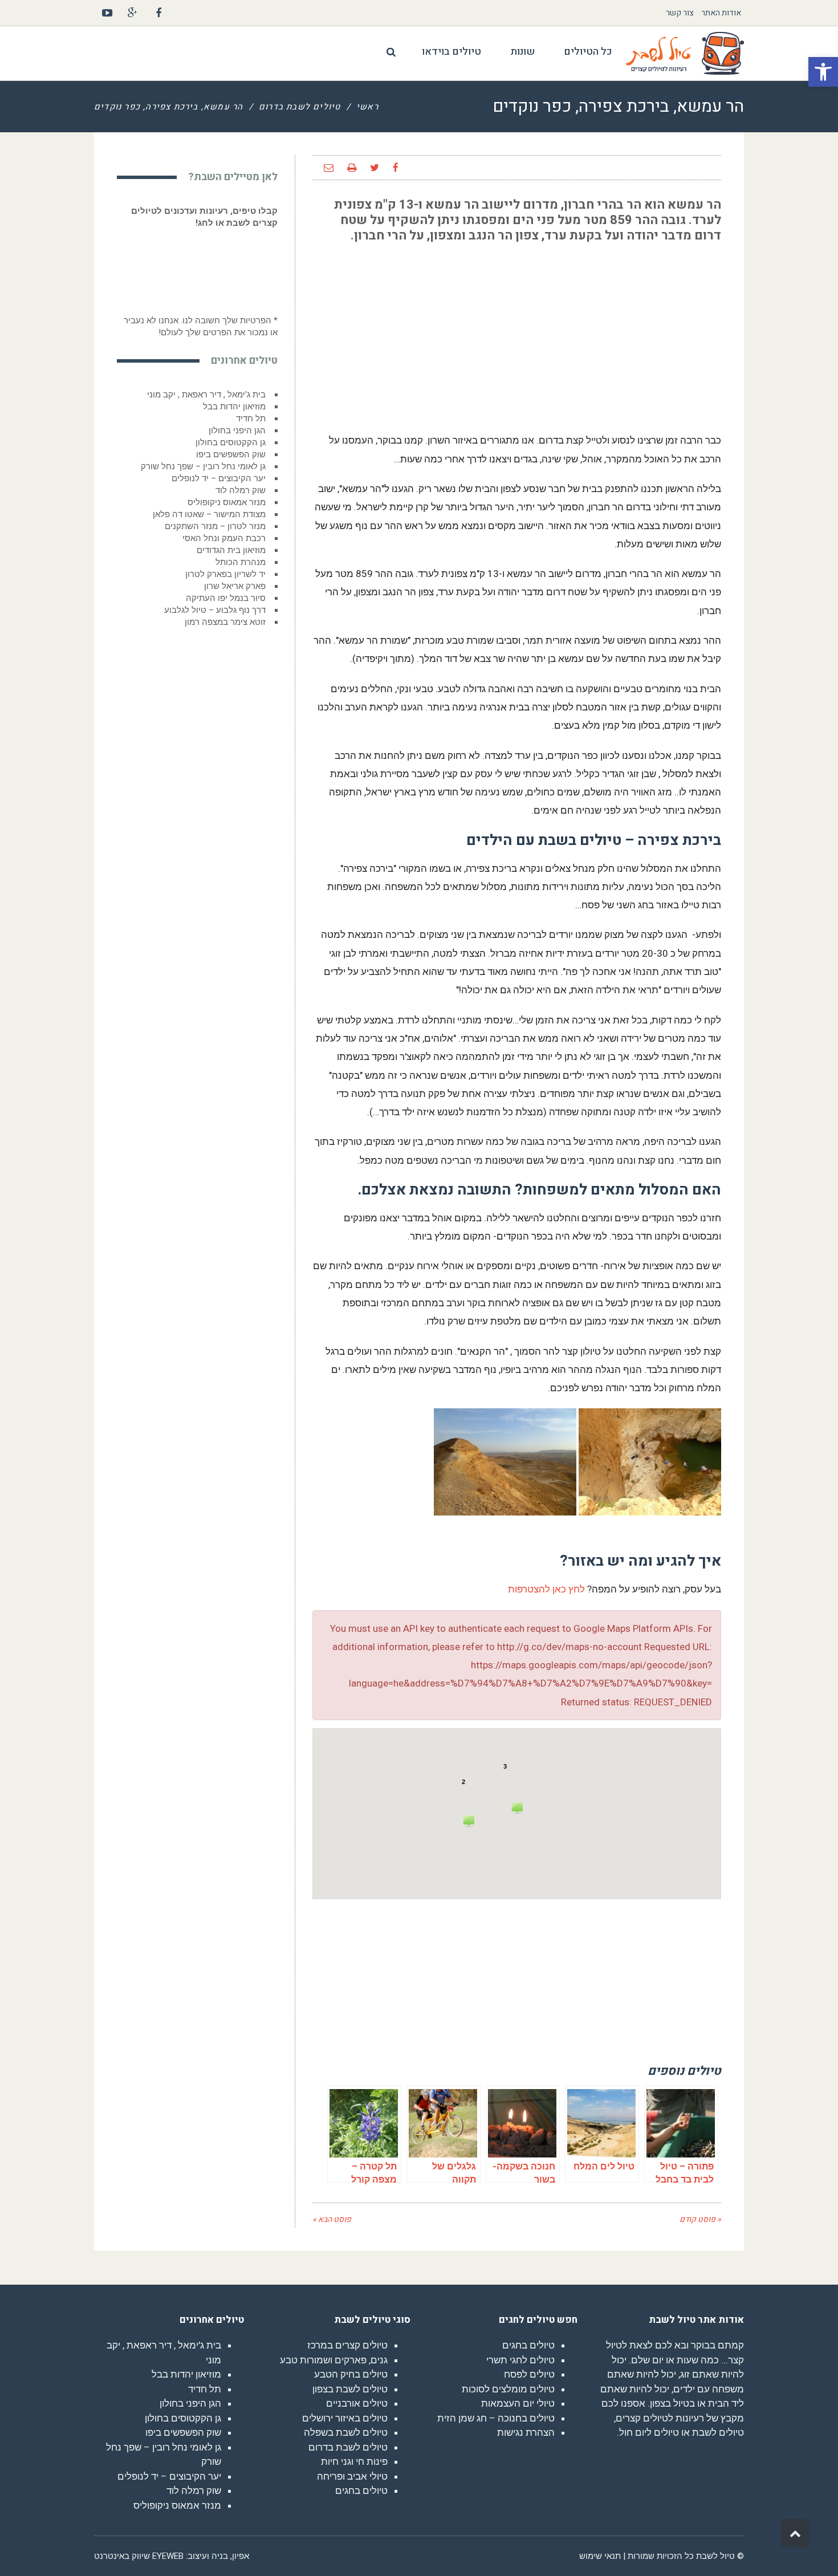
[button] (823, 72)
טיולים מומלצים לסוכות (508, 2389)
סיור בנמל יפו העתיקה (226, 598)
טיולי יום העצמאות (518, 2403)
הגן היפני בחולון (237, 430)
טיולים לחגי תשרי (520, 2360)
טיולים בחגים (528, 2345)
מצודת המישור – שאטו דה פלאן (209, 514)
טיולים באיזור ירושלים (345, 2418)
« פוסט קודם (700, 2219)
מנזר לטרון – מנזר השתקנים (215, 526)
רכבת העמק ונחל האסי (224, 538)
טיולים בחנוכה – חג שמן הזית (496, 2418)
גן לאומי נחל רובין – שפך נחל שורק (203, 466)
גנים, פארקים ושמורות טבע (334, 2360)
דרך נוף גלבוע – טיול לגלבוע (215, 610)
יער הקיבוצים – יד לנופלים (219, 478)
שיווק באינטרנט (122, 2556)
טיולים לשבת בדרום (300, 107)
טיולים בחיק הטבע (351, 2374)
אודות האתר (721, 13)
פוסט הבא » (332, 2219)
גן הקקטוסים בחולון (231, 442)
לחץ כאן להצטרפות (546, 1589)
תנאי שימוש (600, 2556)
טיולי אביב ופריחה (352, 2476)
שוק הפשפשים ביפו (231, 454)
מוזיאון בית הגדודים (231, 550)
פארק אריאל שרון (235, 586)
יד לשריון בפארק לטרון (225, 574)
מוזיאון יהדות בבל (234, 407)
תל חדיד (251, 419)
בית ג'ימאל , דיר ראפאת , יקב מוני (206, 395)
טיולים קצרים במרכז (347, 2345)
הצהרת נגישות (526, 2432)
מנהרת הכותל (241, 562)
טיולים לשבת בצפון (350, 2389)
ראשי (367, 107)
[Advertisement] (636, 332)
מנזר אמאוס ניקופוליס (227, 502)
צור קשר (680, 13)
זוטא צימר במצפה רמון (225, 622)
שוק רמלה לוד (241, 490)
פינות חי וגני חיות (354, 2461)
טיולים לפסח (529, 2374)
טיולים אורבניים (357, 2403)
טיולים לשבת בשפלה (346, 2432)
